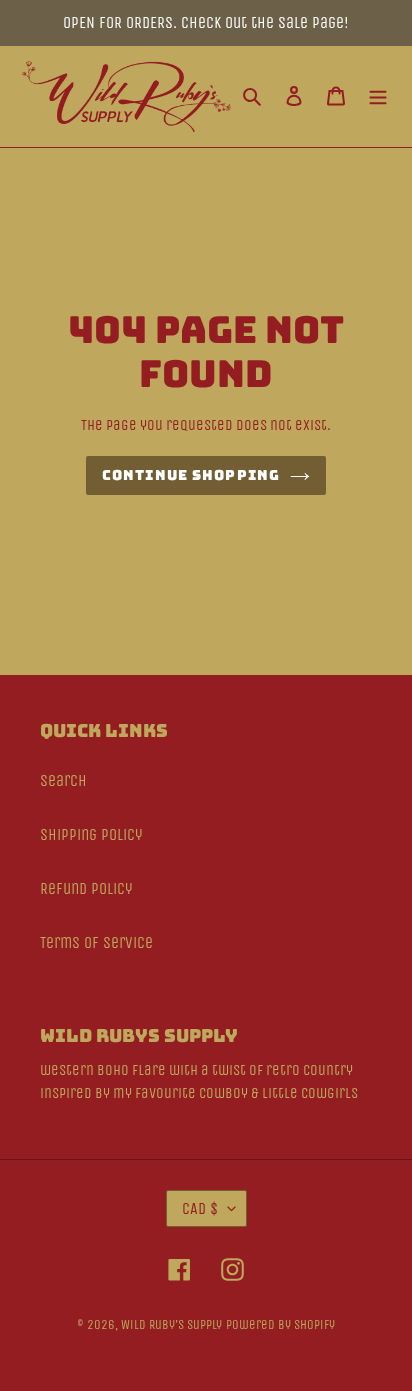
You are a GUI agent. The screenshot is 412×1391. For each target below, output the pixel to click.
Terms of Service (96, 942)
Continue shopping (191, 475)
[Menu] (378, 96)
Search (63, 780)
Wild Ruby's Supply (171, 1324)
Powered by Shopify (280, 1324)
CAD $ (200, 1208)
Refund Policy (86, 888)
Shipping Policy (91, 834)
